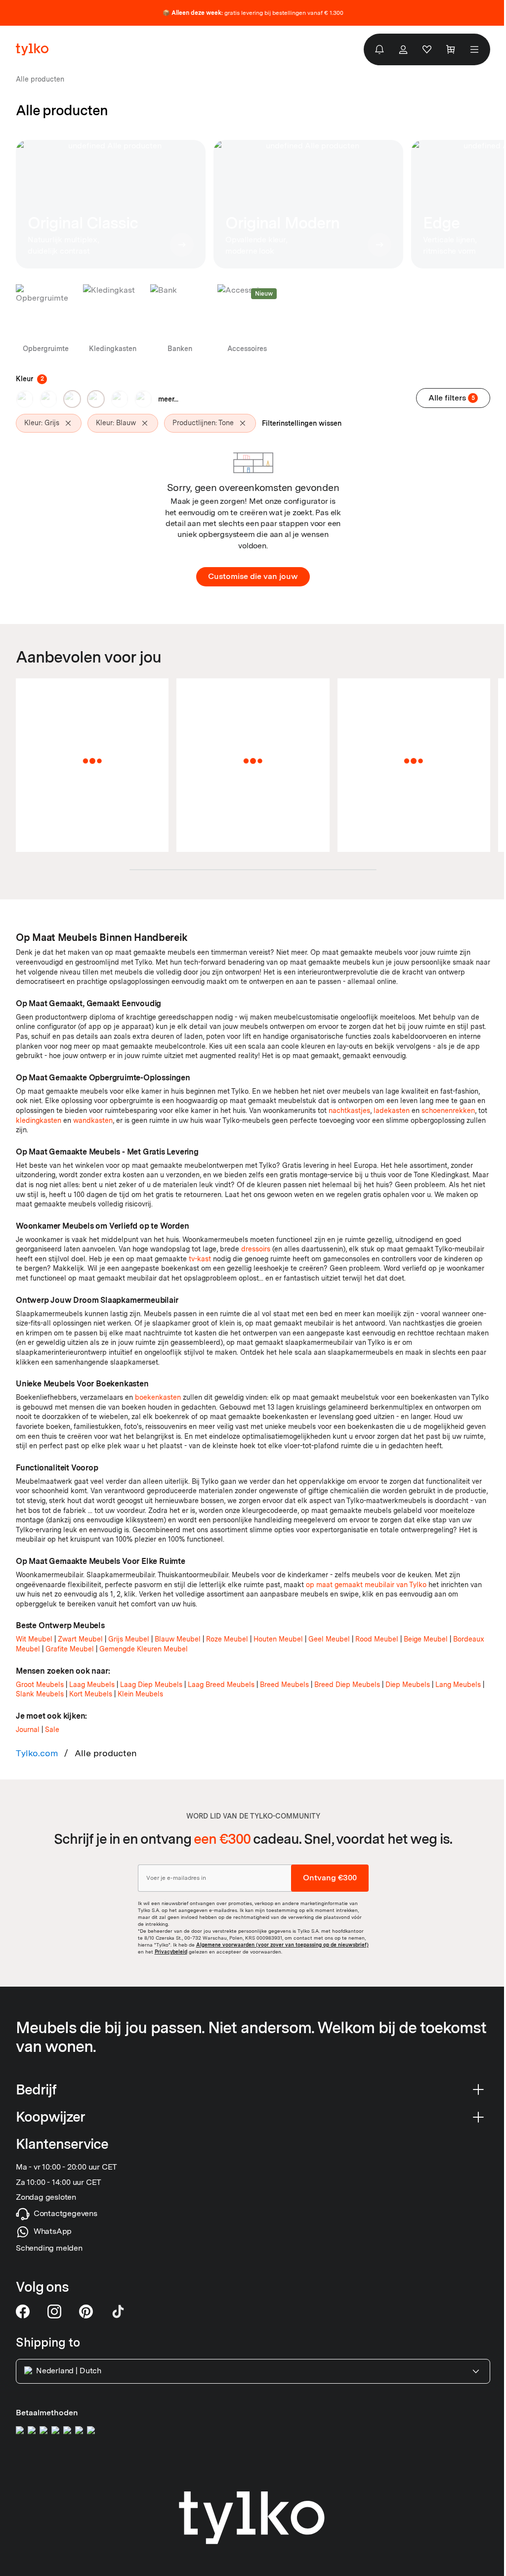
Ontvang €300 (330, 1878)
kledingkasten (39, 1120)
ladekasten (392, 1110)
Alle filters (452, 398)
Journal (28, 1730)
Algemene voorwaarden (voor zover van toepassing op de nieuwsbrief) (282, 1945)
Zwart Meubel (80, 1639)
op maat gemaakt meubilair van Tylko (366, 1585)
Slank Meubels (40, 1694)
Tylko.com (37, 1753)
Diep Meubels (408, 1685)
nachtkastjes (349, 1110)
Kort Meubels (91, 1694)
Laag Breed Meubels (221, 1685)
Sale (52, 1730)
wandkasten (93, 1120)
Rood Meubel (377, 1639)
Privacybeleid (171, 1952)
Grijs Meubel (129, 1639)
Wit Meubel (34, 1639)
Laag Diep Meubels (151, 1685)
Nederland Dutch (69, 2371)
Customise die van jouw (253, 576)
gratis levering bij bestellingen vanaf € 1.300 (253, 13)
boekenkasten (158, 1397)
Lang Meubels (458, 1685)
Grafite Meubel (70, 1649)
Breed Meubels (284, 1685)
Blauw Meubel (178, 1639)
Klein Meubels (140, 1694)
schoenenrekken (448, 1110)
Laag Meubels (92, 1685)
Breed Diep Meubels (347, 1685)
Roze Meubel (227, 1639)
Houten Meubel (278, 1639)
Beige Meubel (426, 1639)
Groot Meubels (40, 1685)
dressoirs (256, 1249)
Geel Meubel (329, 1639)
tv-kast (200, 1259)
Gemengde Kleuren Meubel (144, 1649)
